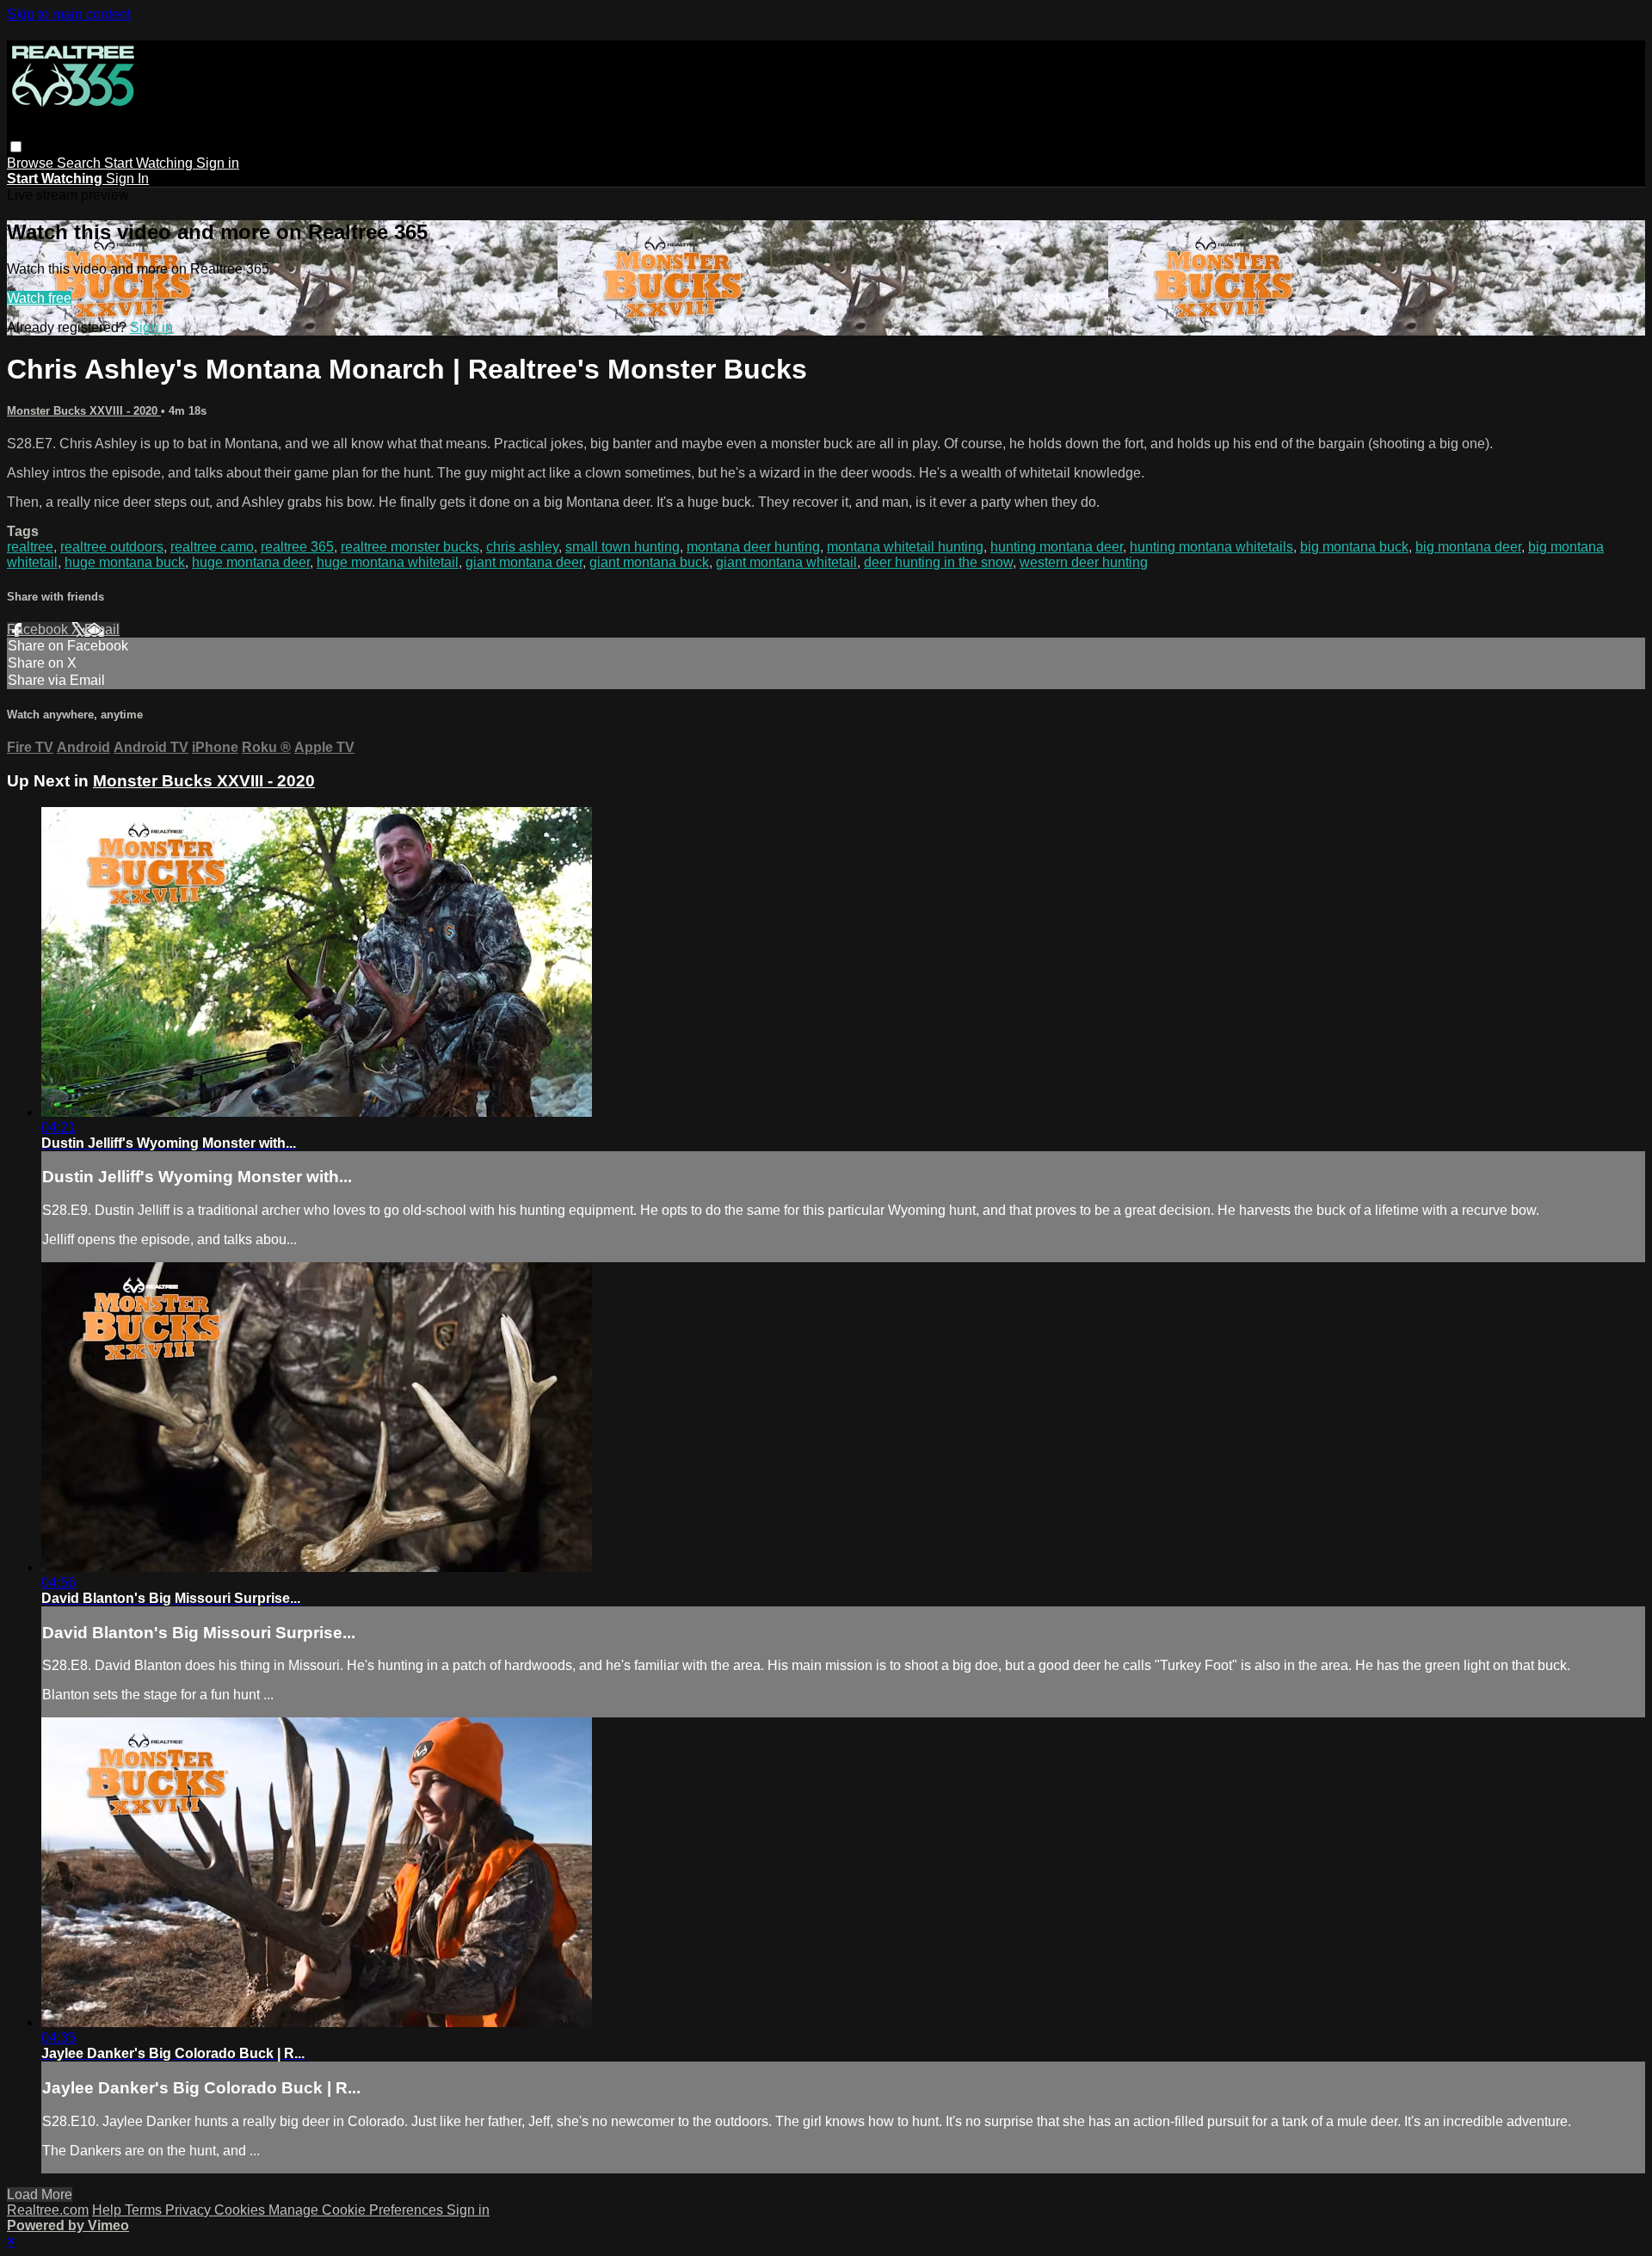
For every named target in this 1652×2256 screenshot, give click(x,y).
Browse (32, 163)
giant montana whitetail (786, 562)
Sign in (218, 163)
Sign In (127, 179)
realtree (30, 547)
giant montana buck (649, 562)
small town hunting (623, 547)
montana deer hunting (753, 547)
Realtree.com (48, 2210)
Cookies (241, 2210)
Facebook (39, 629)
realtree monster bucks (410, 547)
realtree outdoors (112, 547)
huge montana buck (125, 562)
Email (102, 629)
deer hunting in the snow (938, 562)
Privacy (190, 2210)
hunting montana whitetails (1211, 547)
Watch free (39, 298)
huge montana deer (251, 562)
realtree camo (212, 547)
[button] (16, 147)
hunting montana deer (1057, 547)
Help (108, 2210)
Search (80, 163)
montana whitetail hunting (905, 547)
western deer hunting (1084, 562)
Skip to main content (69, 14)
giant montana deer (524, 562)
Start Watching (150, 163)
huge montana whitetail (388, 562)
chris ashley (522, 547)
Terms (145, 2210)
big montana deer (1468, 547)
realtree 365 (297, 547)
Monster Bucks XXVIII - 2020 (84, 411)
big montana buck (1354, 547)
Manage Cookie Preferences (358, 2210)
